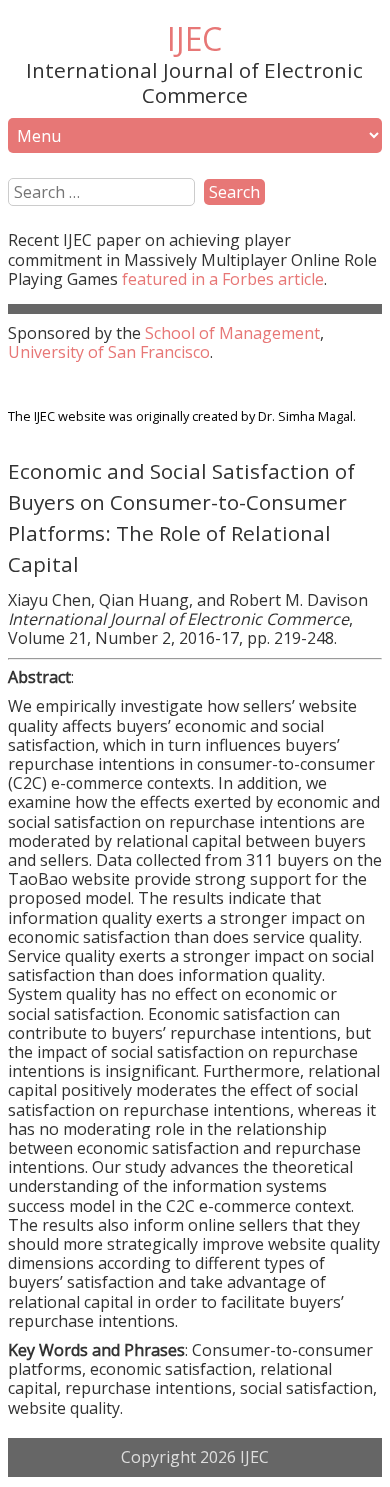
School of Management (232, 333)
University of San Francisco (109, 352)
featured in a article (223, 279)
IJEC (194, 38)
